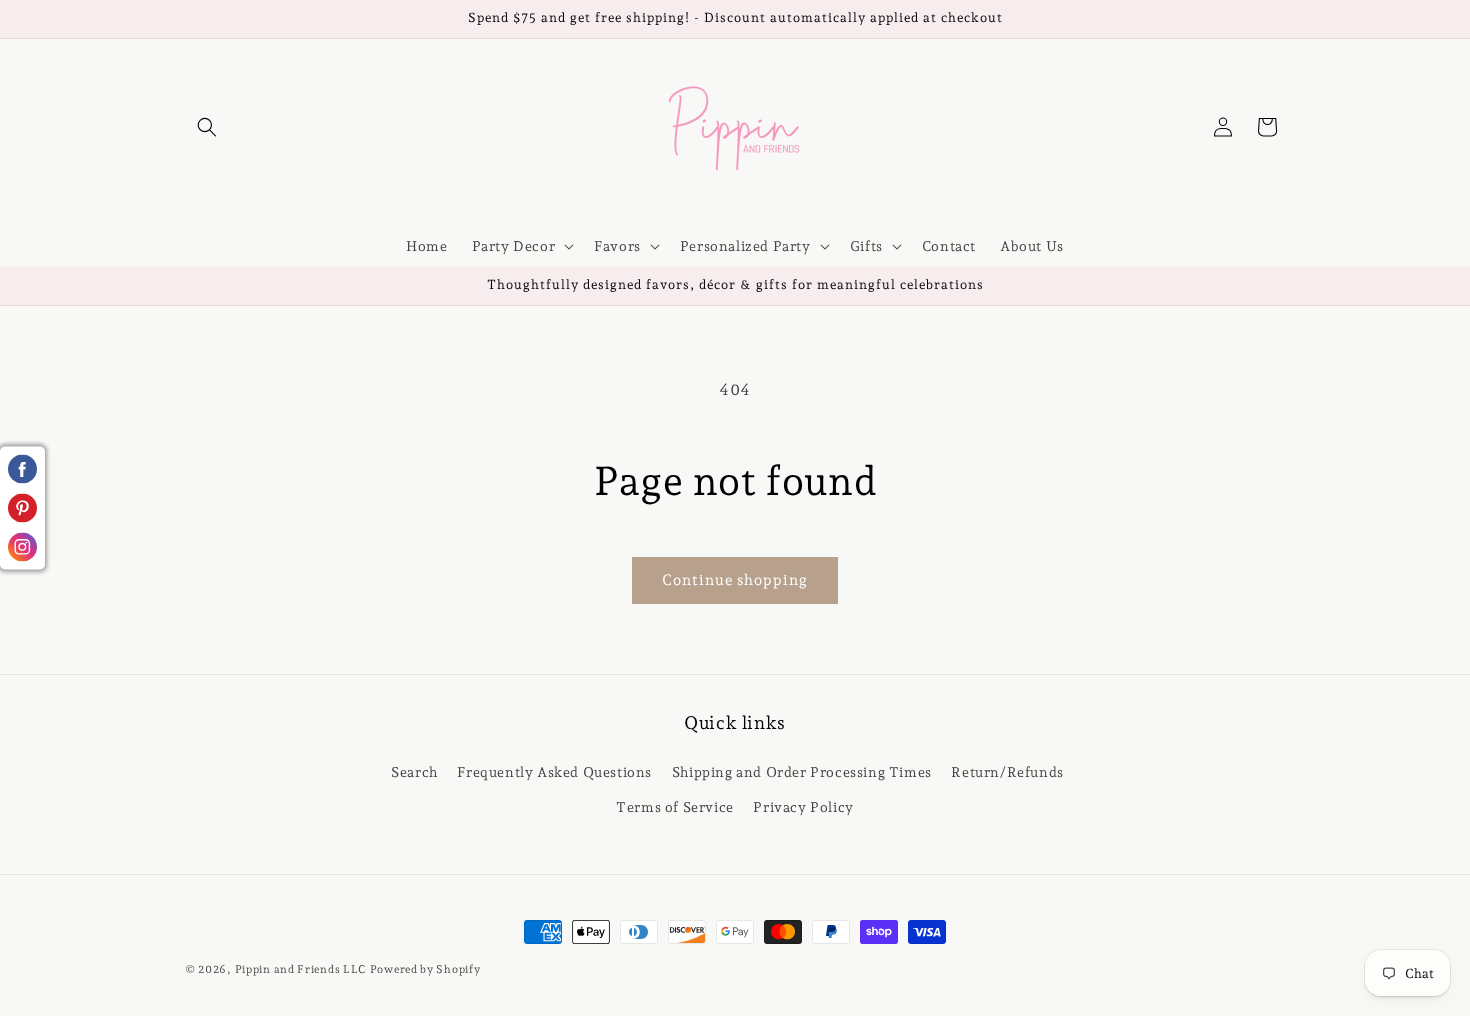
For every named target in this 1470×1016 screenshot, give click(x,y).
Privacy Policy (803, 806)
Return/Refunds (1007, 771)
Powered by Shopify (425, 969)
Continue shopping (735, 580)
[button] (207, 127)
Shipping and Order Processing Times (802, 771)
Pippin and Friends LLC (300, 969)
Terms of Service (675, 806)
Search (414, 771)
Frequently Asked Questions (554, 771)
